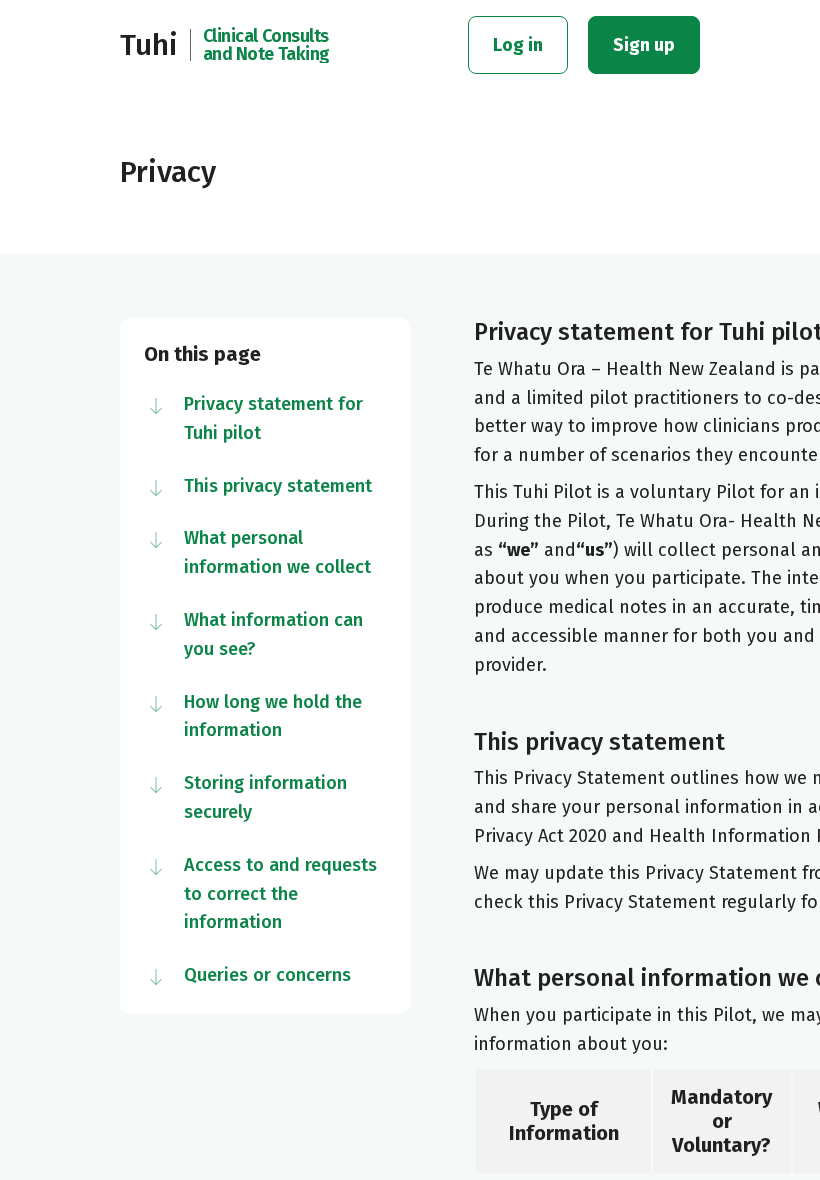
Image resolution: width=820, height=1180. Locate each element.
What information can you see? (273, 634)
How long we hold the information (273, 716)
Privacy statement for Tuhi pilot (273, 418)
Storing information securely (265, 797)
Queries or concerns (267, 975)
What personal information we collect (277, 552)
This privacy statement (278, 486)
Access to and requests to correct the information (280, 894)
